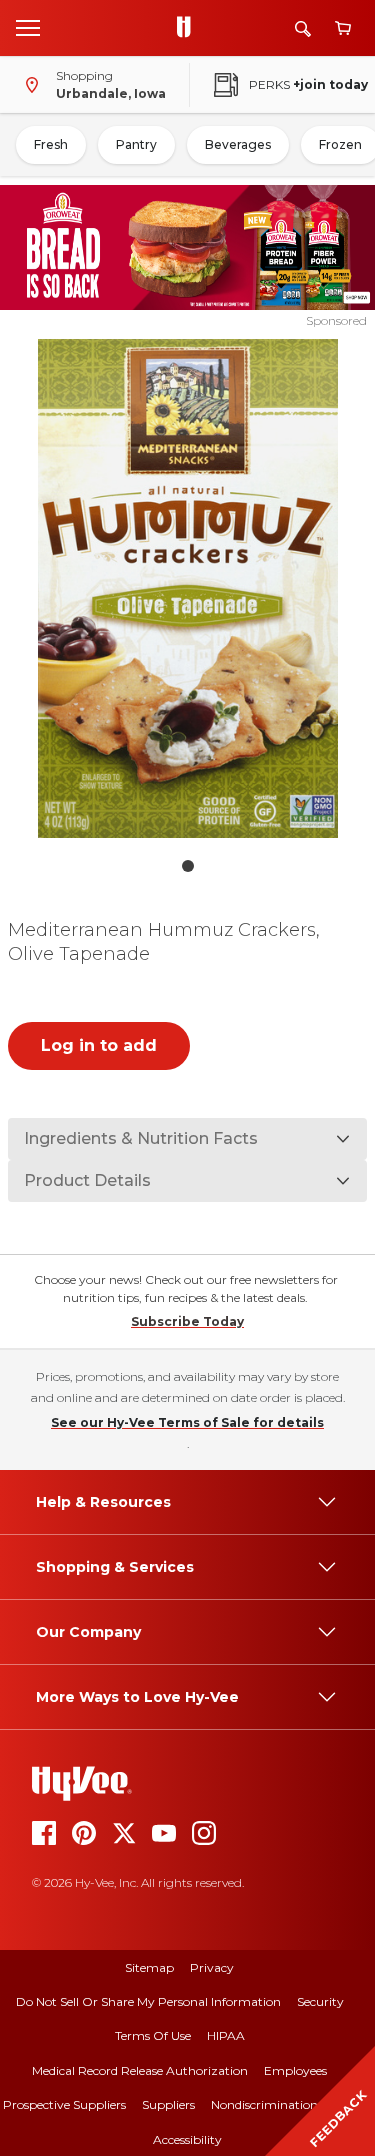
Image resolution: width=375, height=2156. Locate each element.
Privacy (212, 1967)
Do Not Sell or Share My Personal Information (148, 2001)
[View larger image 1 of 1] (188, 588)
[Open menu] (28, 27)
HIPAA (226, 2035)
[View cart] (343, 28)
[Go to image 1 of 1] (188, 866)
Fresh (51, 144)
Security (320, 2001)
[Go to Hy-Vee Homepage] (189, 28)
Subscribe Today (187, 1321)
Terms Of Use (153, 2035)
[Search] (303, 28)
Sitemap (149, 1967)
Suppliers (168, 2104)
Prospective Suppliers (64, 2104)
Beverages (238, 144)
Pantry (136, 144)
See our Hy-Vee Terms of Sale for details (187, 1422)
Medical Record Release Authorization (140, 2070)
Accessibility (187, 2139)
